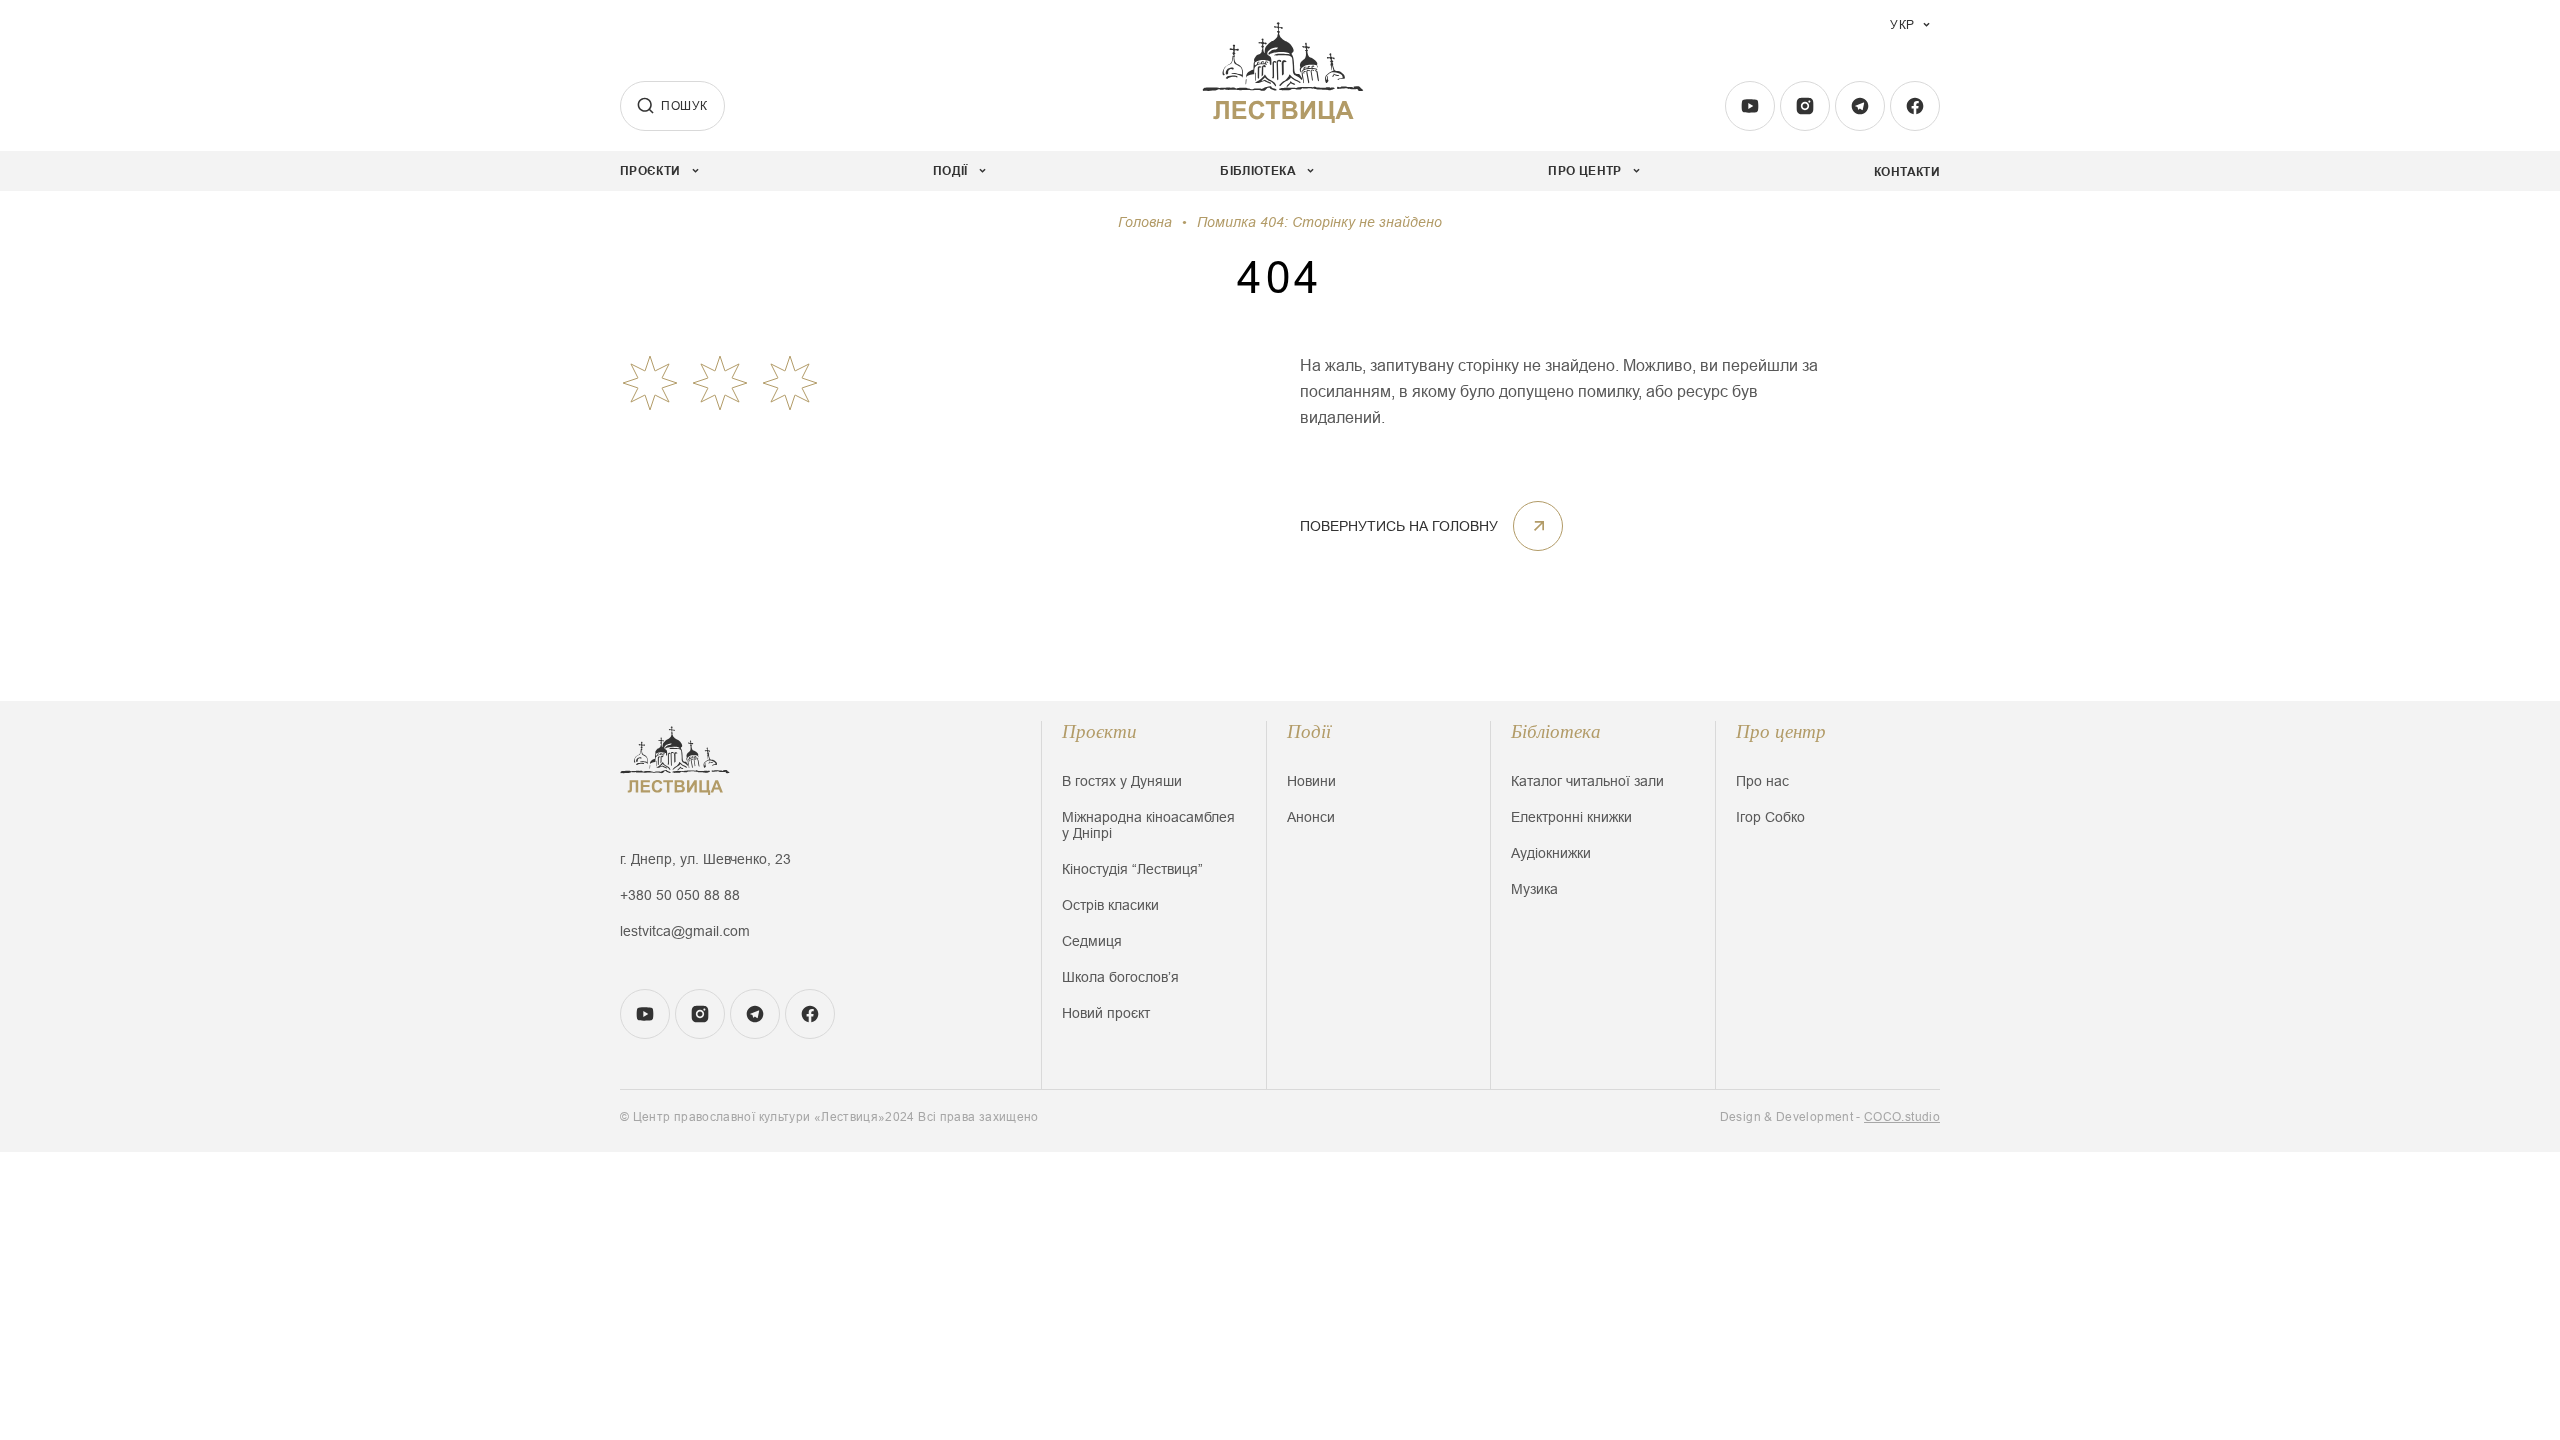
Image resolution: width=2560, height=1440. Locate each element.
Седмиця (1092, 941)
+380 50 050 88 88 (680, 895)
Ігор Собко (1770, 817)
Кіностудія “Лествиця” (1132, 869)
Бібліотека (1556, 731)
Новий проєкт (1106, 1013)
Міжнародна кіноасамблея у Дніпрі (1148, 825)
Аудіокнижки (1551, 853)
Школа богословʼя (1120, 977)
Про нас (1762, 781)
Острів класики (1110, 905)
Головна (1145, 222)
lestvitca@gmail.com (685, 931)
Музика (1534, 889)
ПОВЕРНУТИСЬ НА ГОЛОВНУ (1399, 526)
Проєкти (1099, 731)
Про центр (1781, 731)
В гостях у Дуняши (1122, 781)
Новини (1311, 781)
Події (1309, 731)
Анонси (1311, 817)
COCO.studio (1902, 1117)
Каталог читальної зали (1587, 781)
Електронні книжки (1571, 817)
